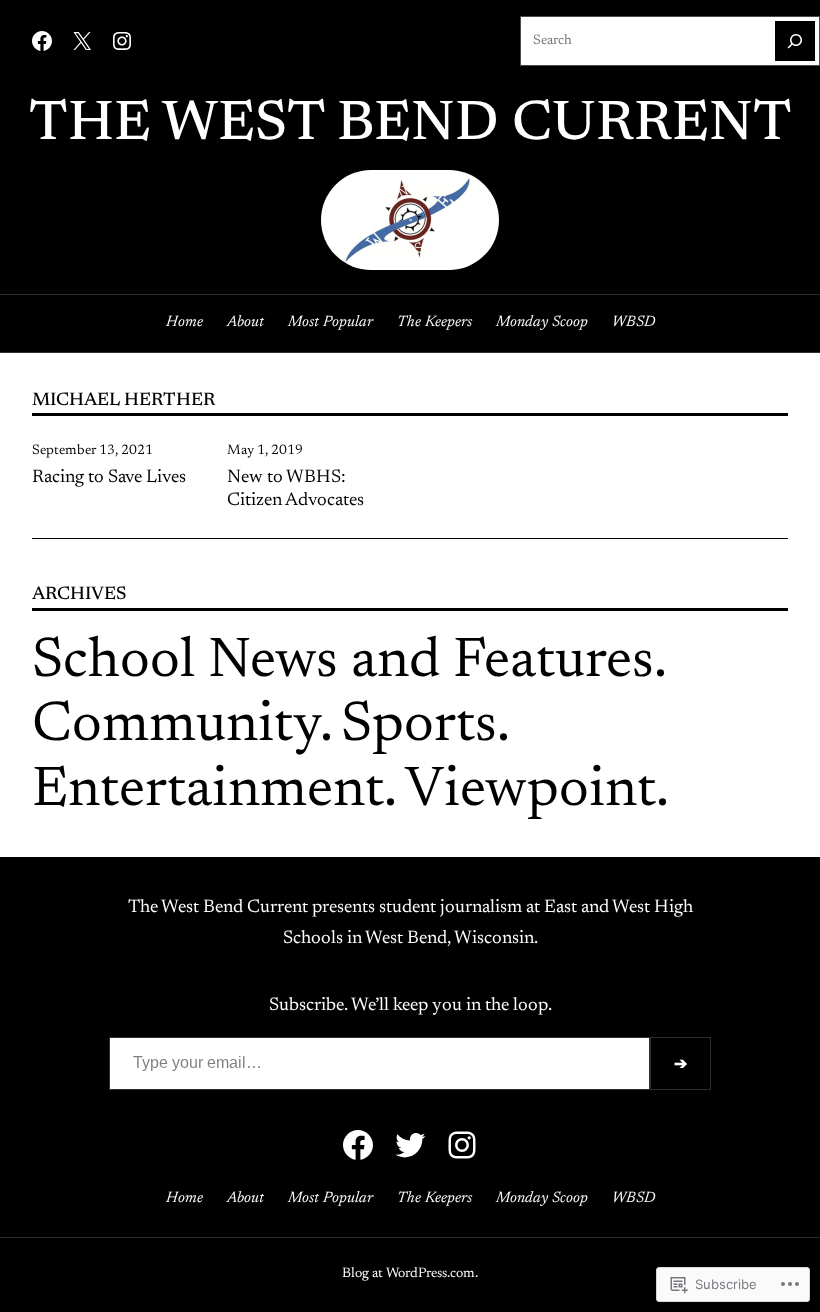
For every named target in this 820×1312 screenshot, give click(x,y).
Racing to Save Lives (109, 478)
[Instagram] (122, 41)
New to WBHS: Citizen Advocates (295, 490)
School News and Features (343, 663)
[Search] (795, 41)
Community (176, 727)
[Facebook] (42, 41)
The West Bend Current (410, 126)
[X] (82, 41)
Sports (419, 727)
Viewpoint (530, 792)
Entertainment (208, 792)
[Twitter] (410, 1145)
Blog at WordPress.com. (410, 1274)
